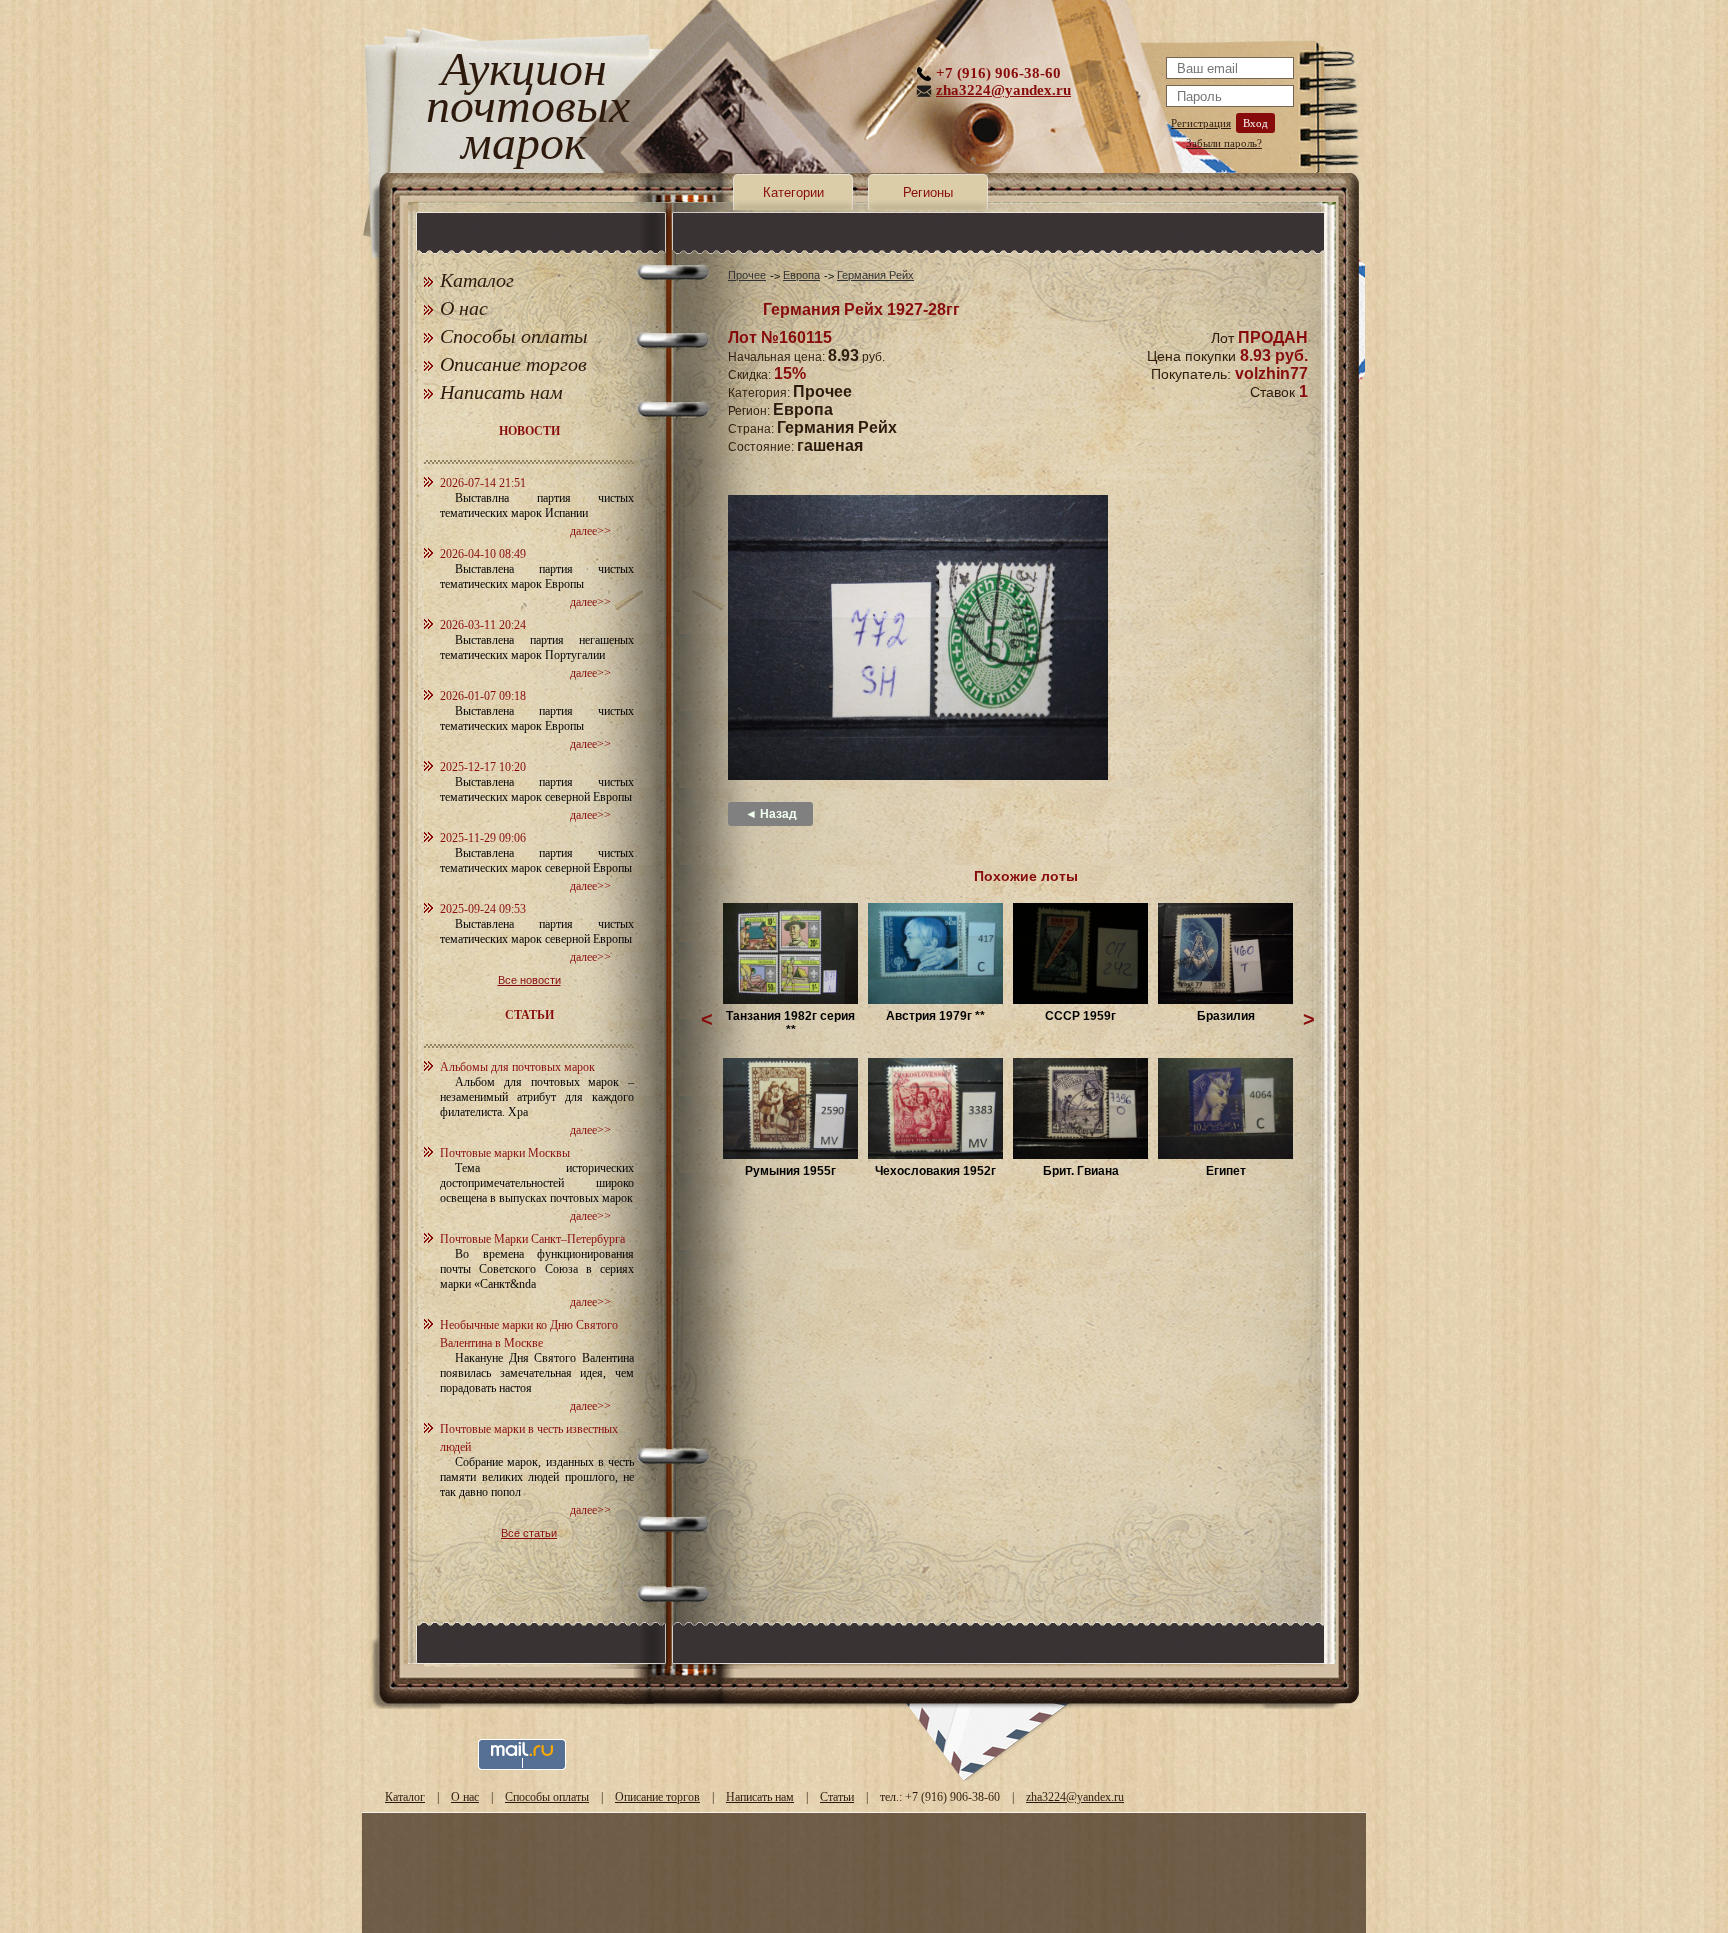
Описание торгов (513, 364)
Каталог (477, 280)
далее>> (590, 531)
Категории (793, 192)
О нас (464, 308)
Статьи (837, 1797)
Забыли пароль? (1224, 143)
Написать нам (501, 392)
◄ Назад (771, 814)
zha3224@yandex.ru (1003, 90)
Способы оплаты (514, 336)
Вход (1255, 123)
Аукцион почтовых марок (523, 109)
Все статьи (529, 1533)
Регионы (928, 192)
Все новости (529, 980)
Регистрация (1201, 123)
